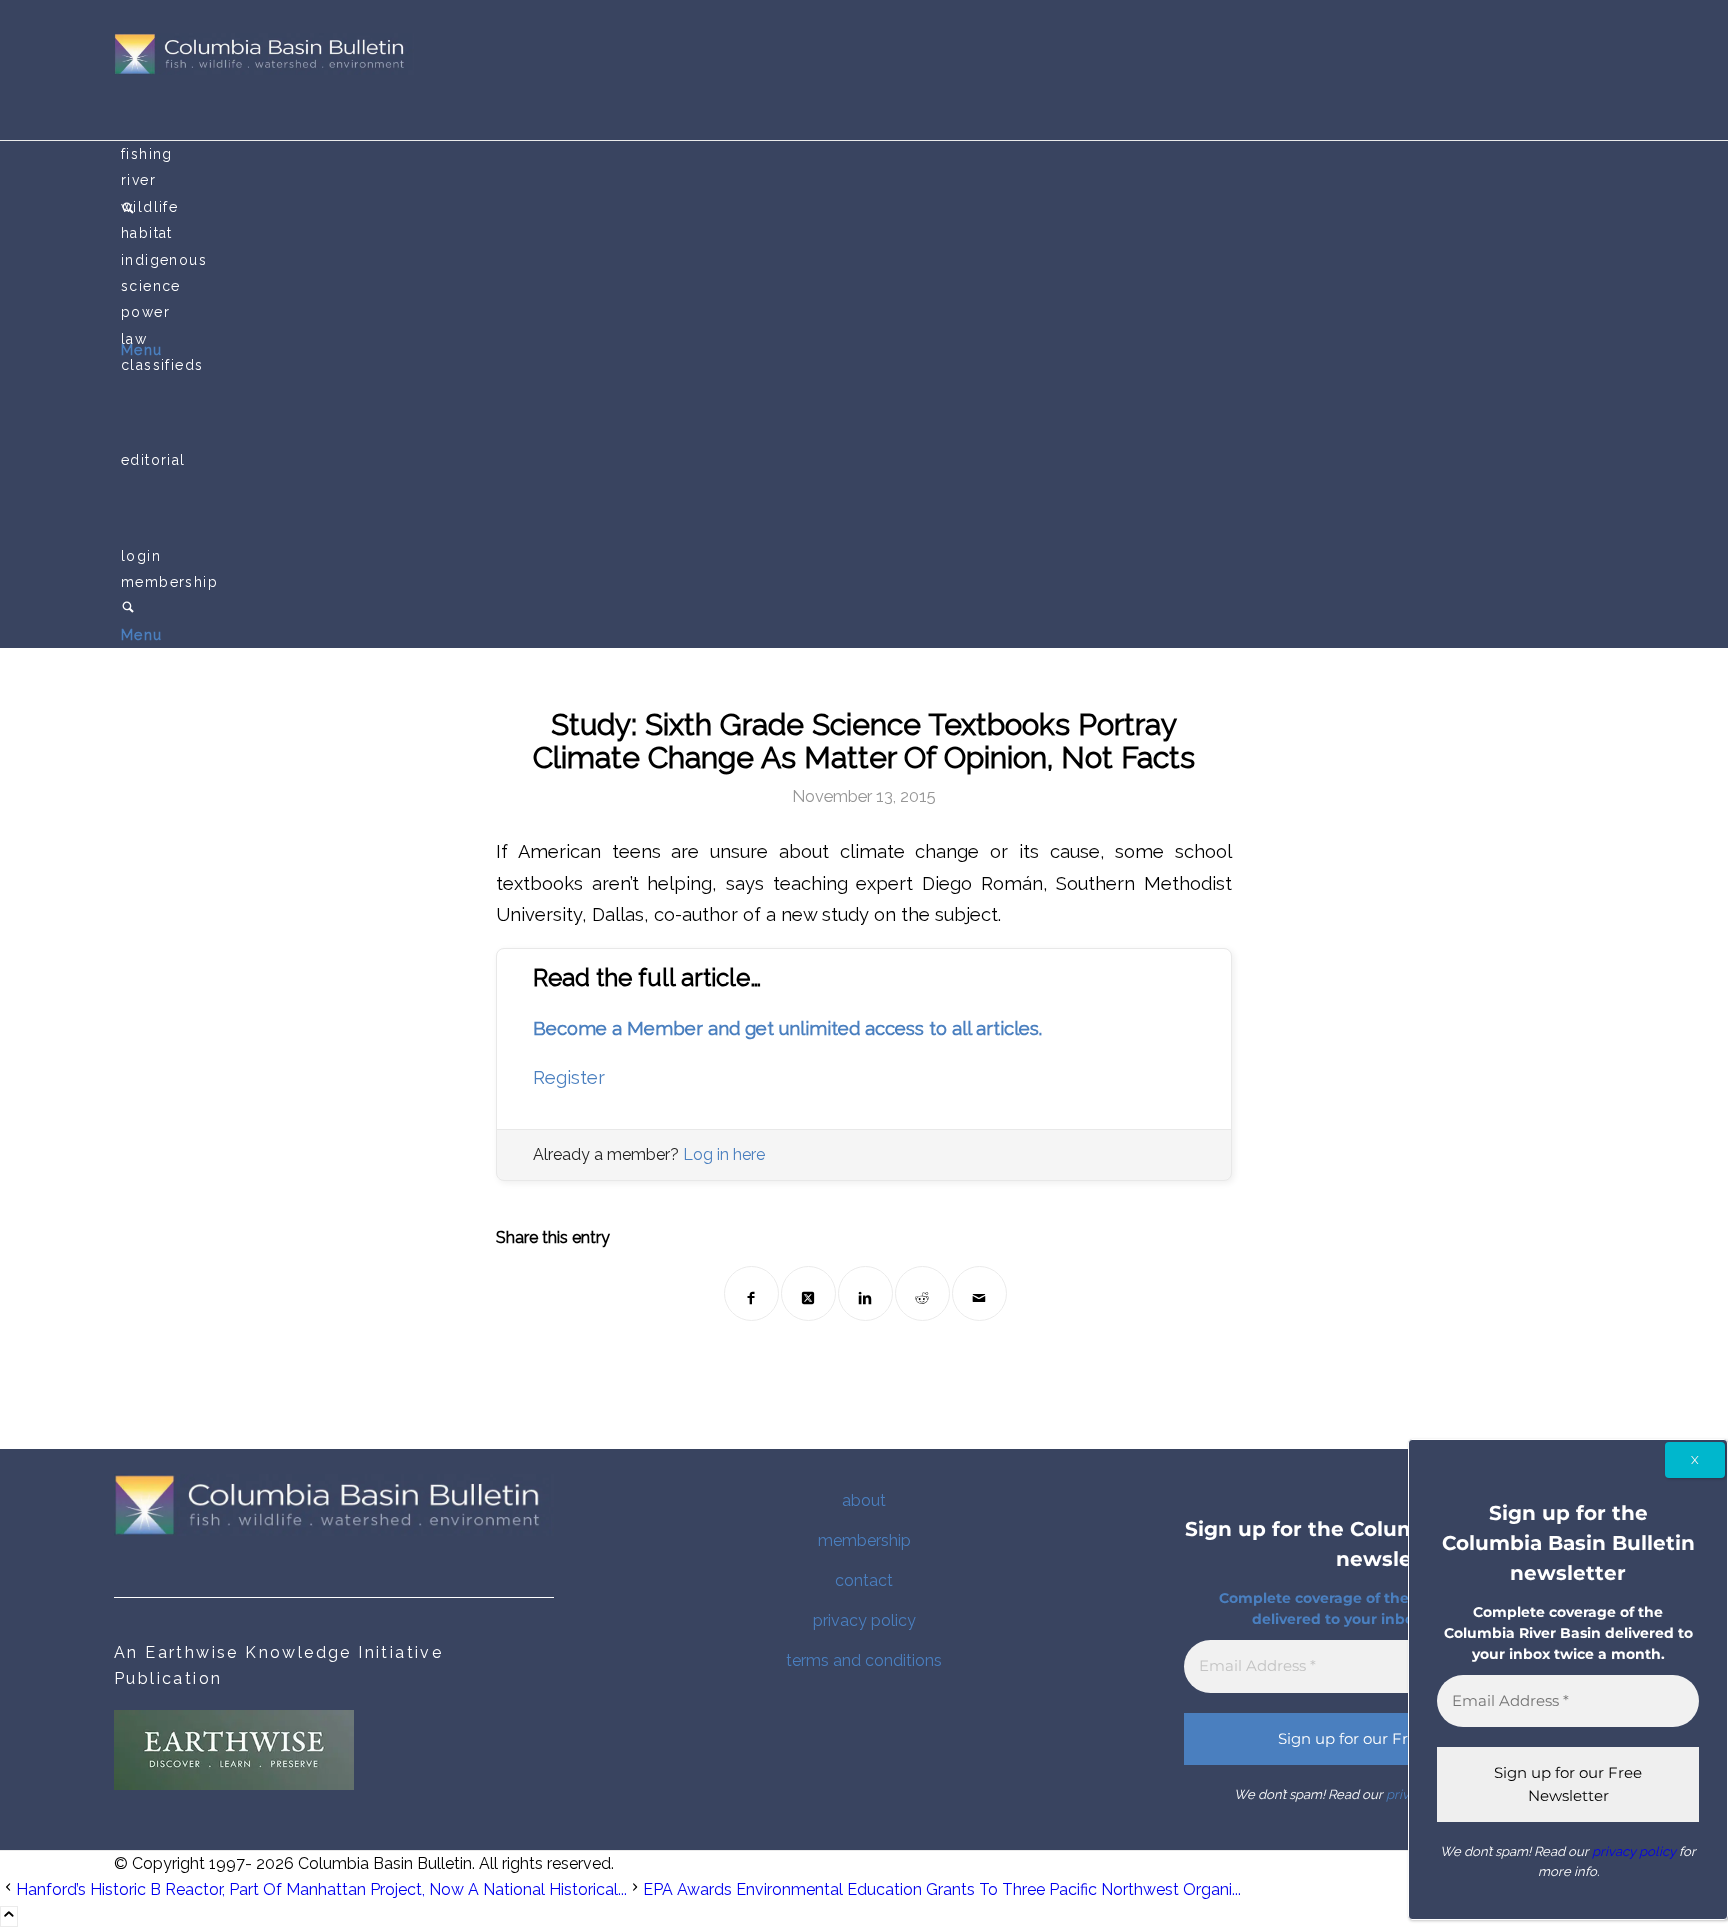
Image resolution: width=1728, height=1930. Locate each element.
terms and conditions (864, 1660)
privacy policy (864, 1620)
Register (569, 1077)
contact (864, 1580)
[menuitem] (867, 154)
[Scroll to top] (9, 1916)
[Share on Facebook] (751, 1293)
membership (864, 1540)
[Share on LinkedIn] (865, 1293)
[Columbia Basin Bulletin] (264, 69)
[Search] (128, 609)
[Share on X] (808, 1293)
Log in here (724, 1154)
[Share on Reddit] (922, 1293)
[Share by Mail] (979, 1293)
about (864, 1500)
